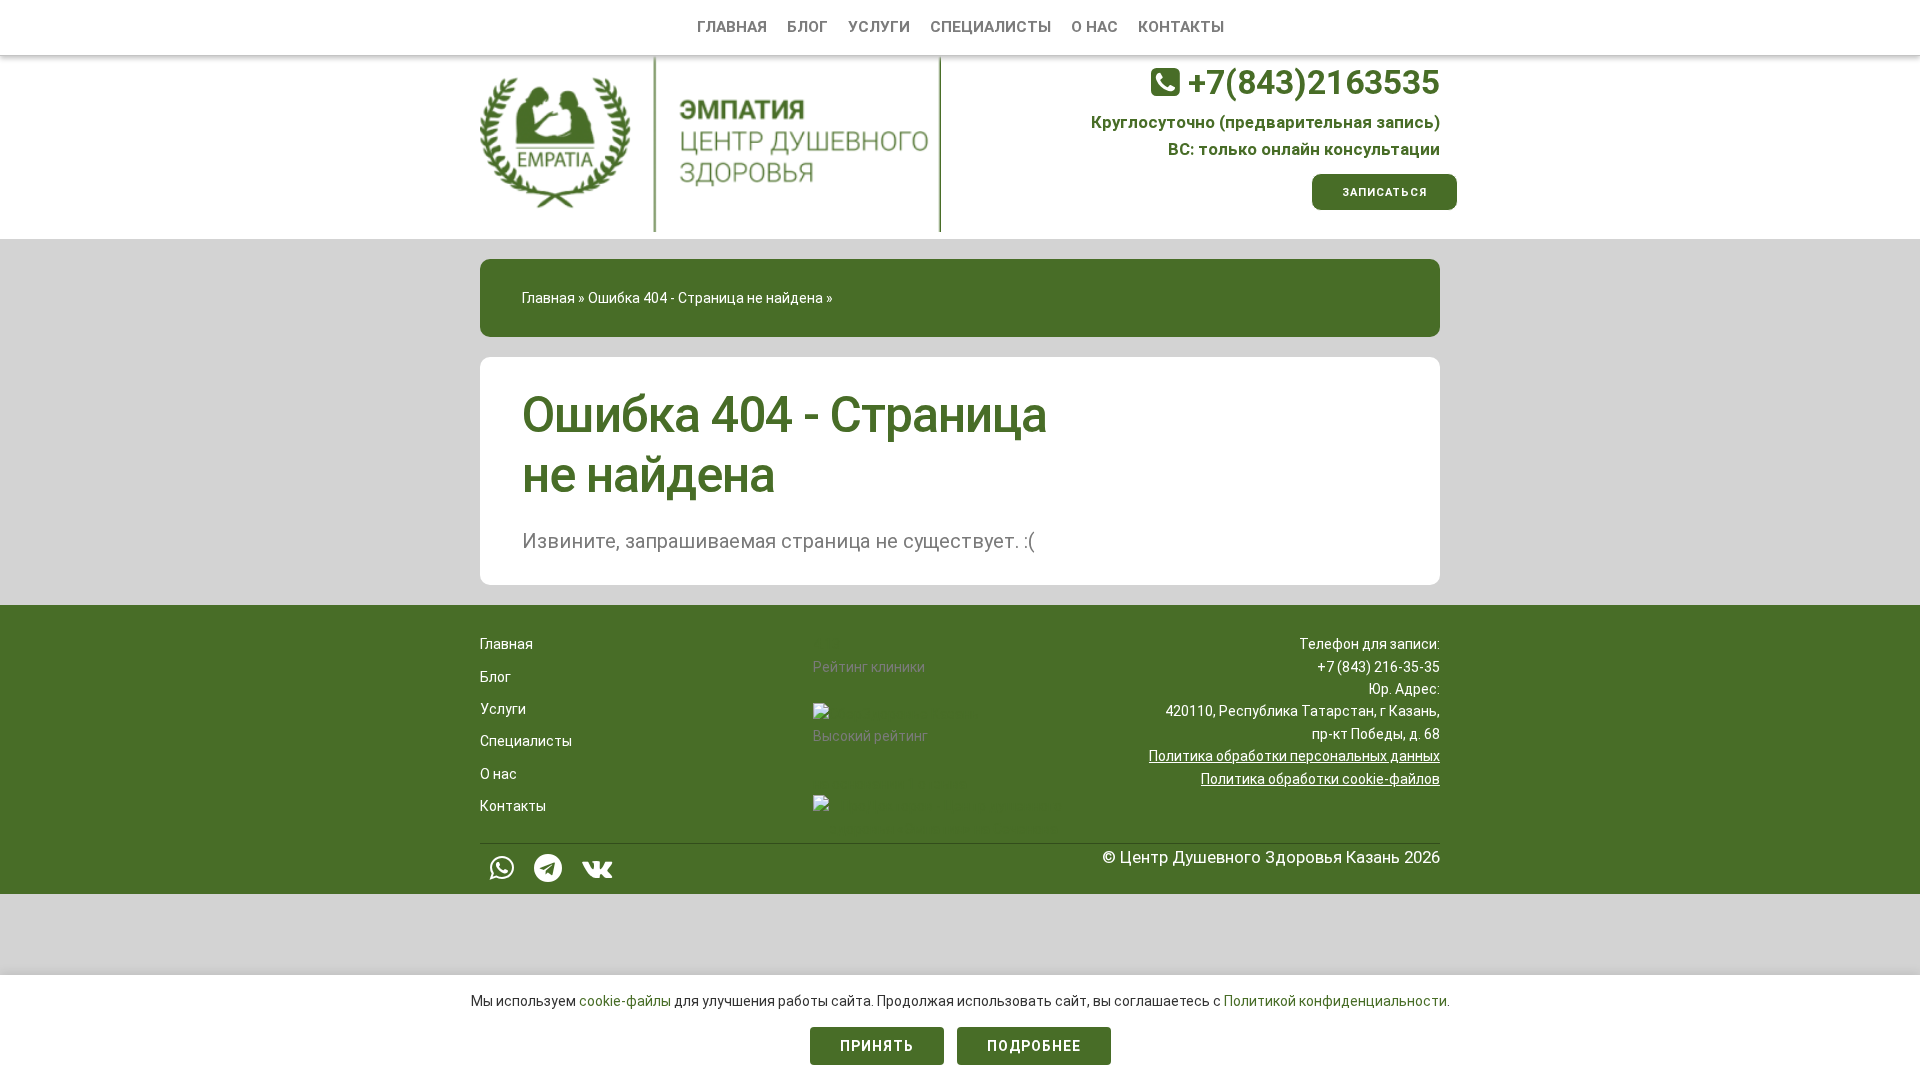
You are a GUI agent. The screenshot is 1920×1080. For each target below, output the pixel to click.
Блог (807, 27)
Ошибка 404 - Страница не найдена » (710, 298)
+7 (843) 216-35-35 (1378, 667)
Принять (877, 1046)
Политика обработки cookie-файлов (1320, 779)
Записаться (1384, 192)
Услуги (879, 27)
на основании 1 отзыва (890, 784)
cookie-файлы (626, 1001)
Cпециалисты (990, 27)
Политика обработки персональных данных (1294, 756)
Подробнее (1034, 1046)
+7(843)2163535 (1310, 82)
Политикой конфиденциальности (1335, 1001)
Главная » (553, 298)
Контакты (1181, 27)
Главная (732, 27)
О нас (1094, 27)
